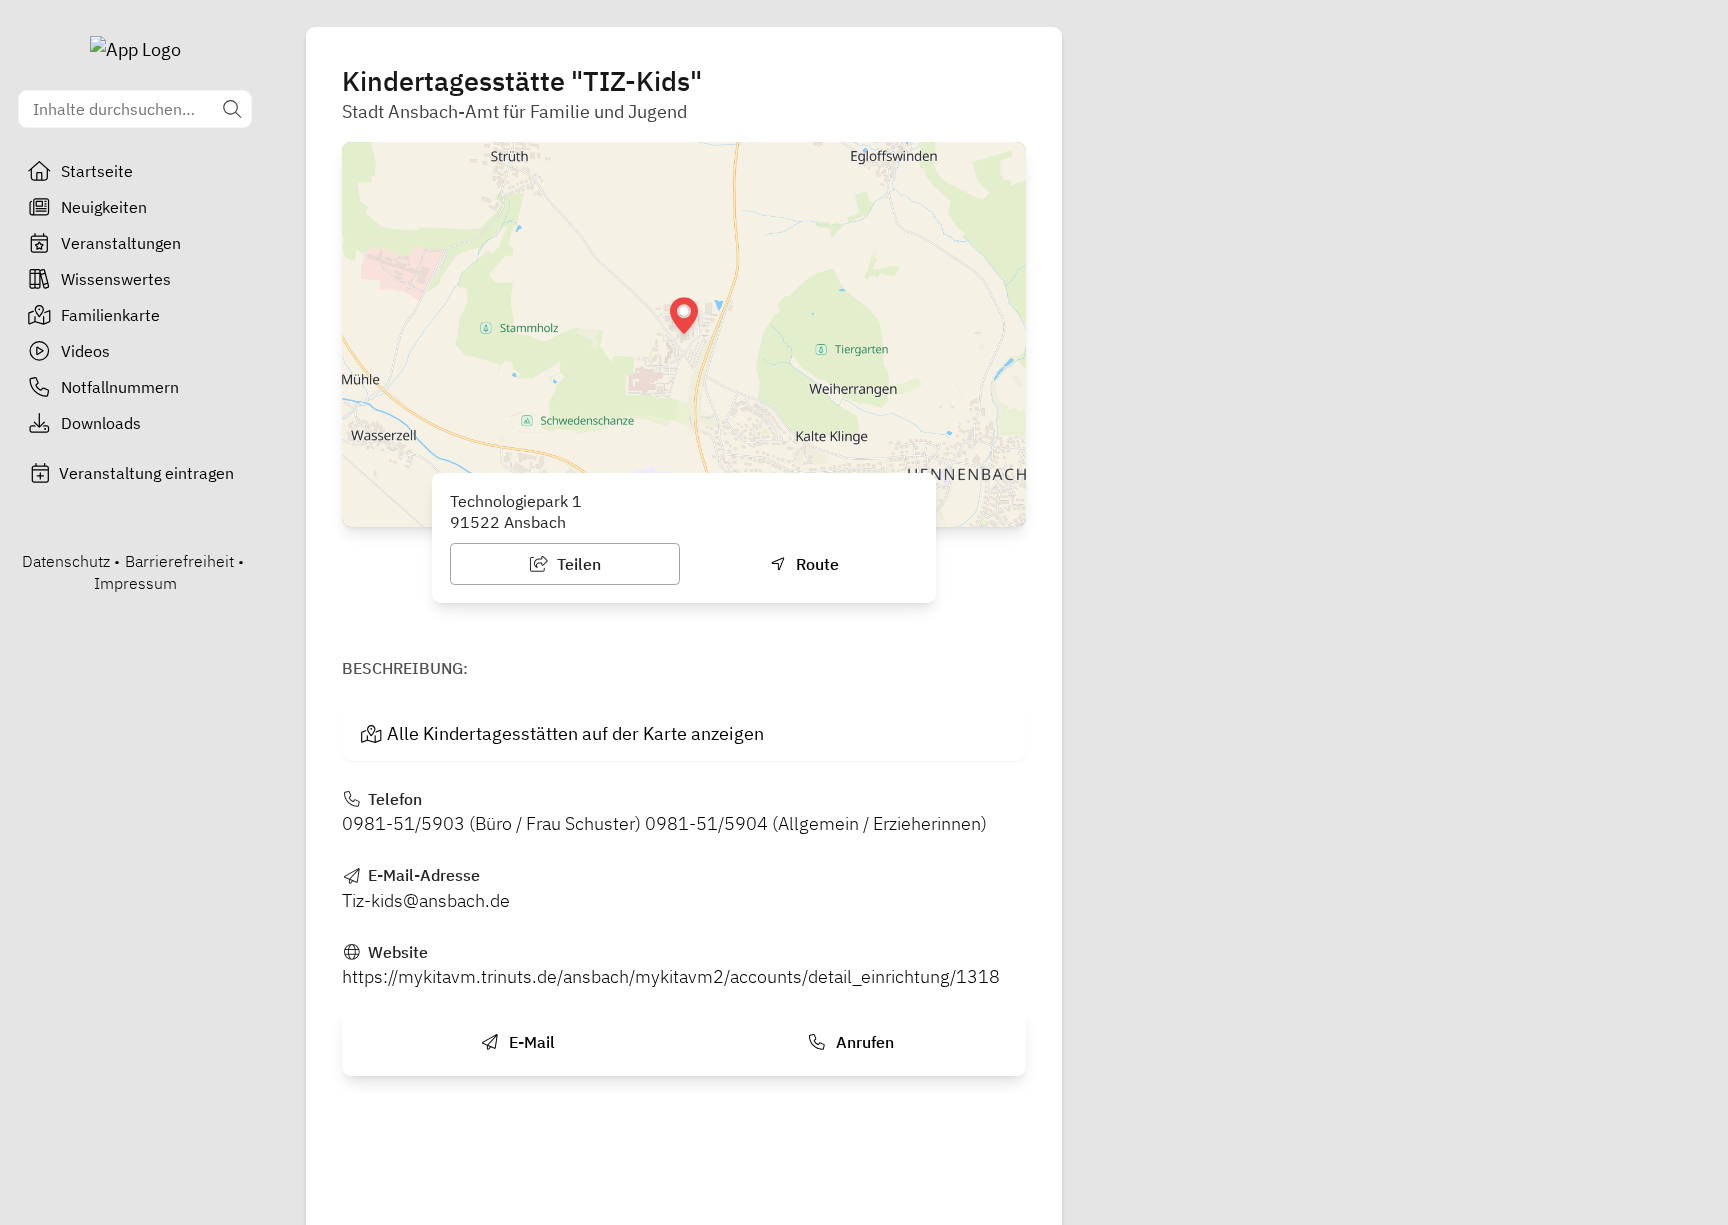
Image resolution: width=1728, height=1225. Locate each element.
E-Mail (530, 1042)
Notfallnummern (120, 387)
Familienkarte (110, 315)
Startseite (97, 171)
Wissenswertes (116, 279)
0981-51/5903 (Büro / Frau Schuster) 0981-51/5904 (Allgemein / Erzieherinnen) (664, 823)
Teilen (577, 564)
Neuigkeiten (104, 207)
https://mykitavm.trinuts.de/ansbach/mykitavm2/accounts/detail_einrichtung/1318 (671, 976)
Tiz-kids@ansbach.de (426, 900)
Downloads (101, 423)
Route (815, 564)
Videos (85, 351)
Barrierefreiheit (179, 561)
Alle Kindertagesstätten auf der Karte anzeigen (575, 733)
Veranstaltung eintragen (146, 473)
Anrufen (863, 1042)
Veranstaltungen (121, 243)
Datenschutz (66, 561)
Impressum (135, 583)
